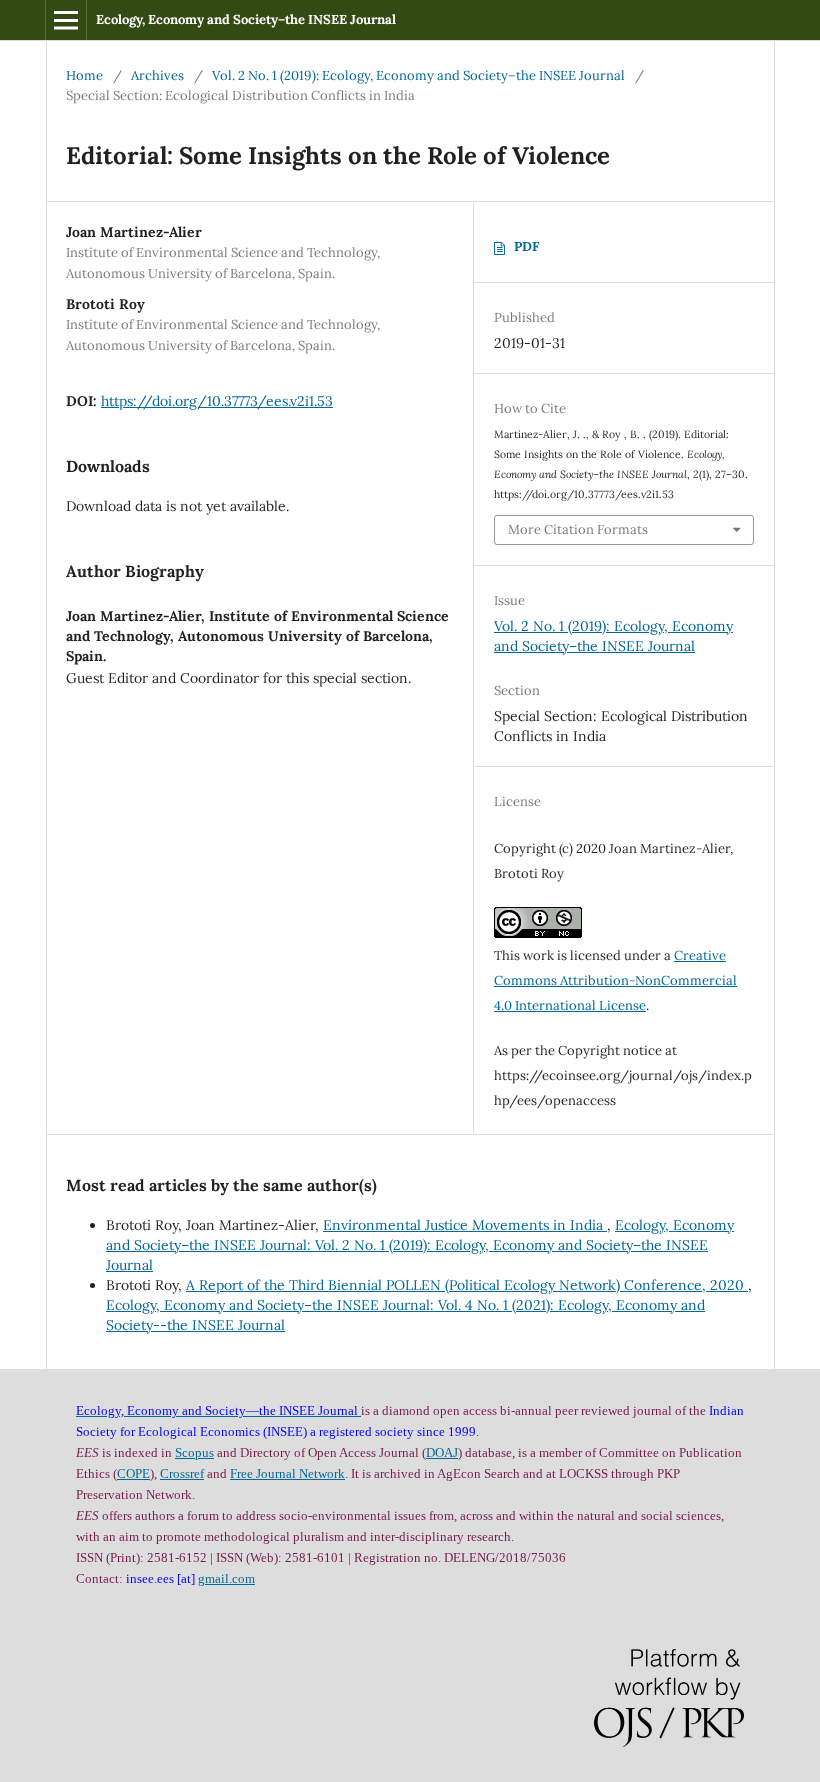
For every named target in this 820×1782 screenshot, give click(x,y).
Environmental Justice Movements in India (465, 1225)
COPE (133, 1473)
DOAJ (442, 1452)
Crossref (182, 1473)
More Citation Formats (578, 529)
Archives (157, 75)
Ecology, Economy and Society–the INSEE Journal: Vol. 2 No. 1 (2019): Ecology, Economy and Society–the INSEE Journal (420, 1245)
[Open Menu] (66, 20)
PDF (526, 246)
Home (84, 75)
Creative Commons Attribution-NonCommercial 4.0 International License (615, 980)
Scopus (194, 1452)
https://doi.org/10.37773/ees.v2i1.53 (217, 401)
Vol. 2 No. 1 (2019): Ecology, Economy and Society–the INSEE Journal (418, 75)
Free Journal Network (287, 1473)
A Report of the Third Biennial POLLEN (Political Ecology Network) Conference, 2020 (467, 1285)
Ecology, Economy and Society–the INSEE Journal (246, 19)
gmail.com (226, 1578)
